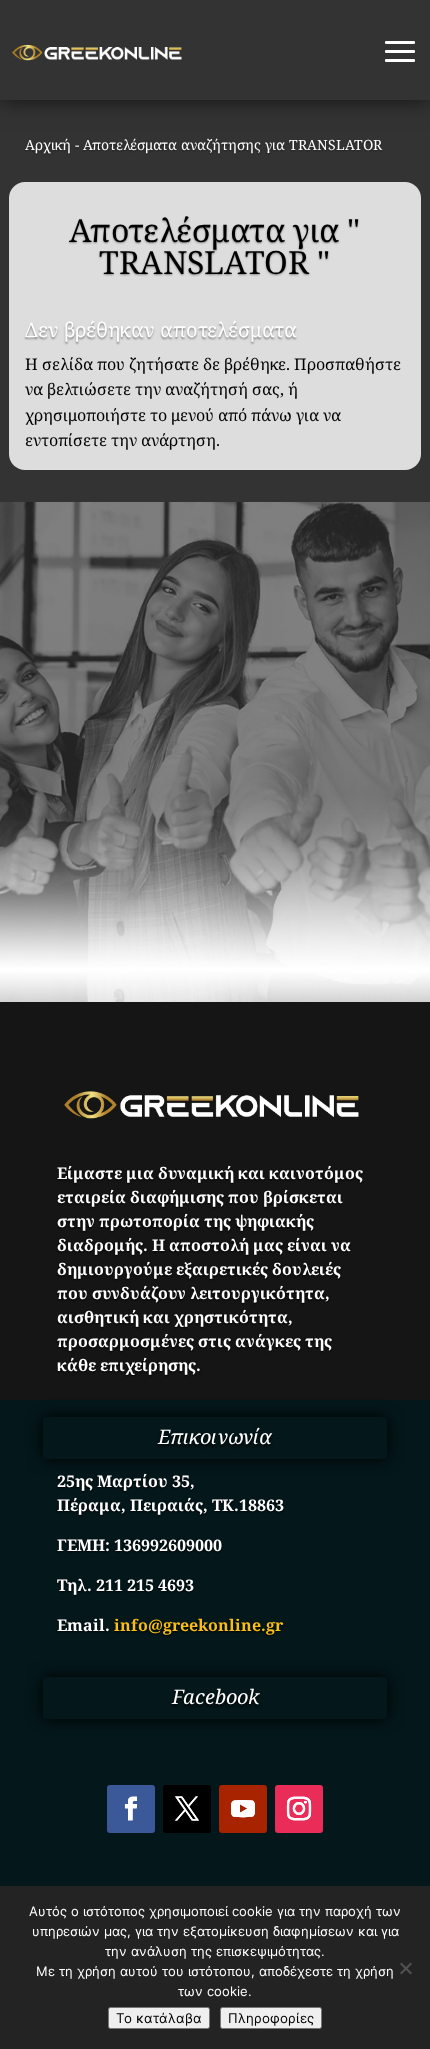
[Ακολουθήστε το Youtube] (243, 1809)
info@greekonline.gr (198, 1625)
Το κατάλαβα (159, 2018)
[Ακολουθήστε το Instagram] (299, 1809)
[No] (405, 1968)
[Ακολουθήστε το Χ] (187, 1809)
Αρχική (48, 144)
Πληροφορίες (271, 2018)
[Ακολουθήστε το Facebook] (131, 1809)
